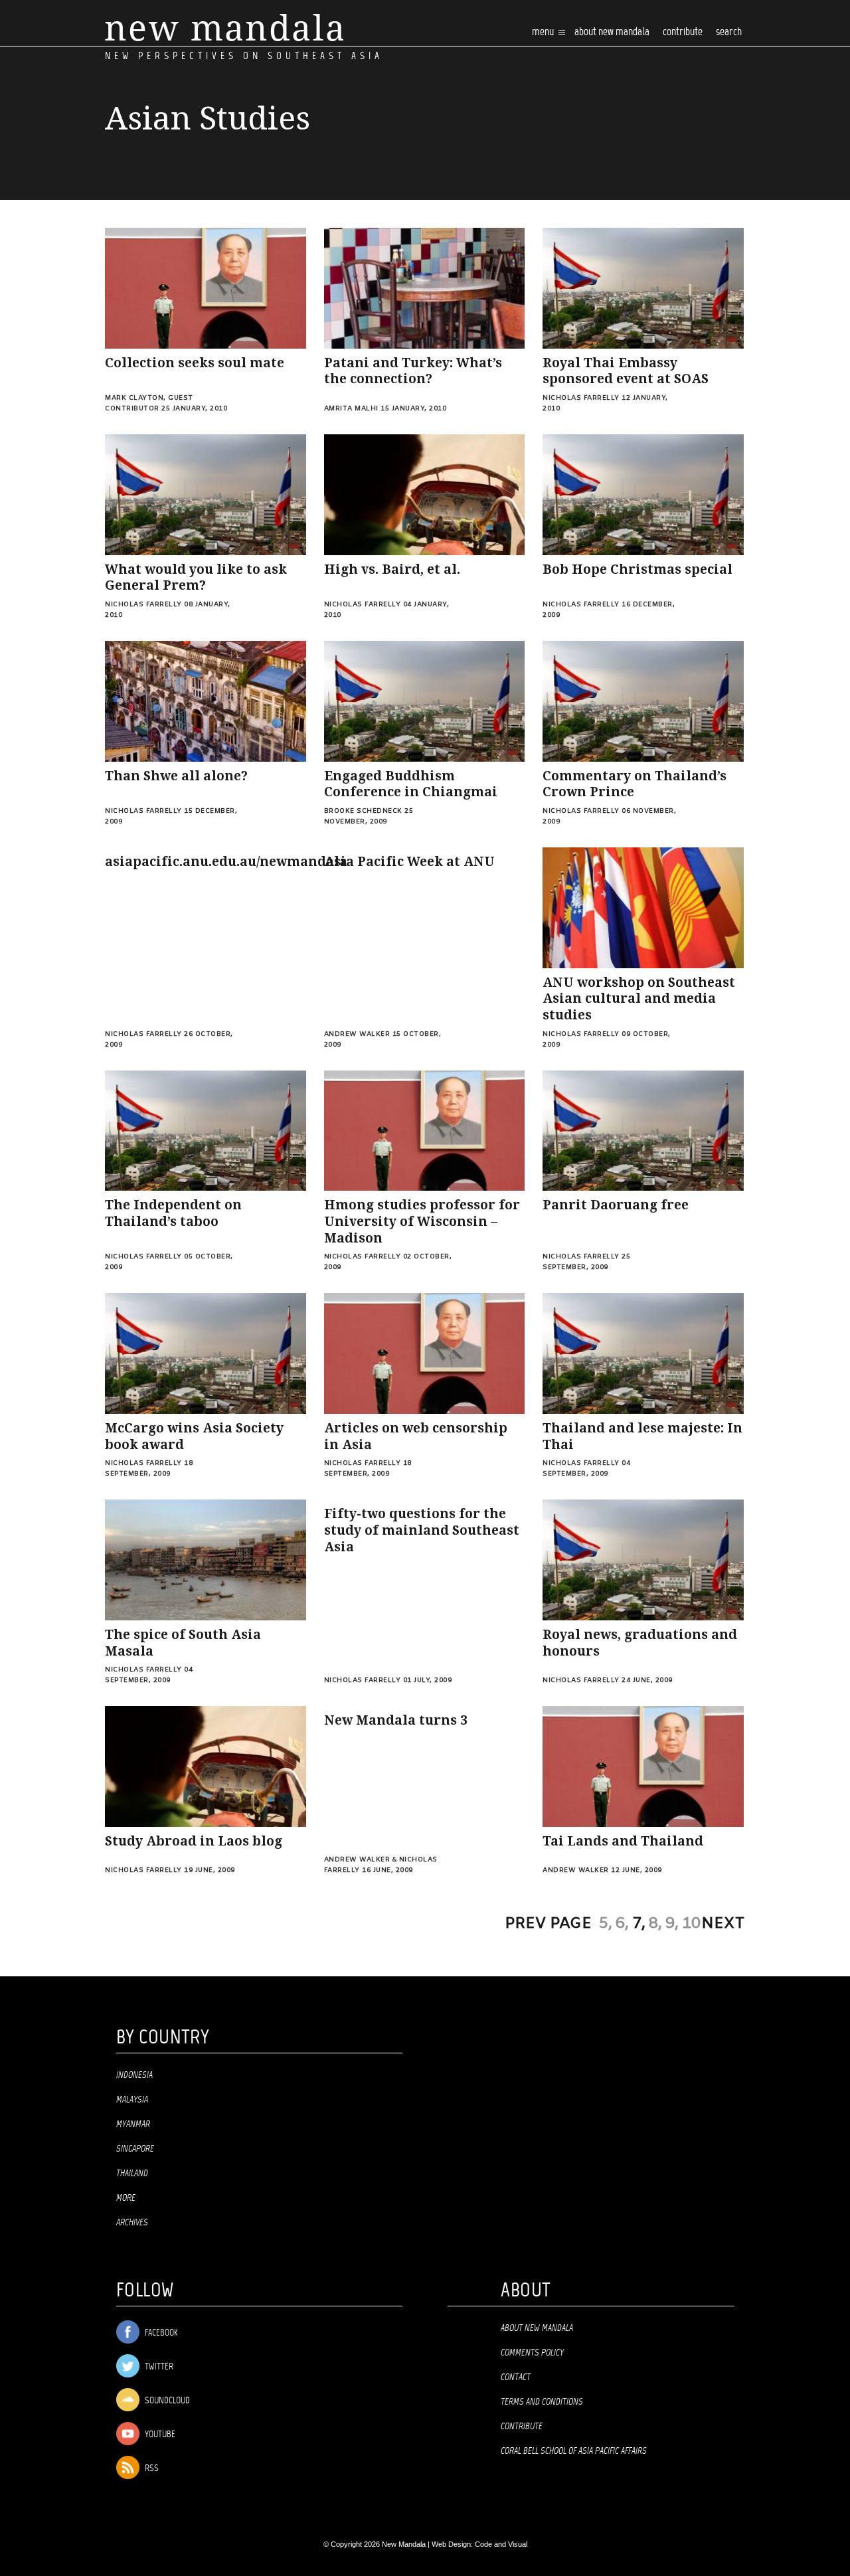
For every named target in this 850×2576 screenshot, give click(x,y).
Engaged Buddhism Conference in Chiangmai (411, 784)
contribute (683, 32)
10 (691, 1924)
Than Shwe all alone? (176, 776)
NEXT (723, 1924)
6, (622, 1924)
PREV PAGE (548, 1924)
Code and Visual (501, 2544)
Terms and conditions (542, 2402)
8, (655, 1924)
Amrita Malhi (351, 409)
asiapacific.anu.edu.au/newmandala (226, 862)
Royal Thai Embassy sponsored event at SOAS (626, 371)
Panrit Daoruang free (616, 1205)
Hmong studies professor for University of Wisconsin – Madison (422, 1221)
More (126, 2198)
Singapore (135, 2149)
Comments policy (532, 2353)
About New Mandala (612, 32)
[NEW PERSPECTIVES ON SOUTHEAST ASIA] (224, 28)
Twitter (158, 2367)
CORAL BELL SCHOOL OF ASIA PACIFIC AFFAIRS (574, 2451)
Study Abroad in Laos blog (194, 1841)
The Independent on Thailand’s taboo (173, 1213)
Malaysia (132, 2100)
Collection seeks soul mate (195, 363)
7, (639, 1924)
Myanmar (133, 2124)
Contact (516, 2377)
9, (672, 1924)
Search (729, 32)
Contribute (522, 2427)
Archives (132, 2223)
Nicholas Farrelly (581, 398)
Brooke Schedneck (363, 811)
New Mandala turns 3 (396, 1720)
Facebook (160, 2333)
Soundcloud (166, 2401)
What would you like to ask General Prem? (196, 578)
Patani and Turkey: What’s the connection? (413, 371)
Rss (151, 2469)
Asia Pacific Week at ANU (409, 862)
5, (606, 1924)
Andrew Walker (357, 1034)
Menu (544, 32)
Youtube (159, 2435)
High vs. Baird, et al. (392, 569)
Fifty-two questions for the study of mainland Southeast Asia (422, 1530)
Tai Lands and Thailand (623, 1841)
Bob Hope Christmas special (637, 569)
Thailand (132, 2174)
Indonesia (134, 2075)
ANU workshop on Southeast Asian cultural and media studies (639, 999)
